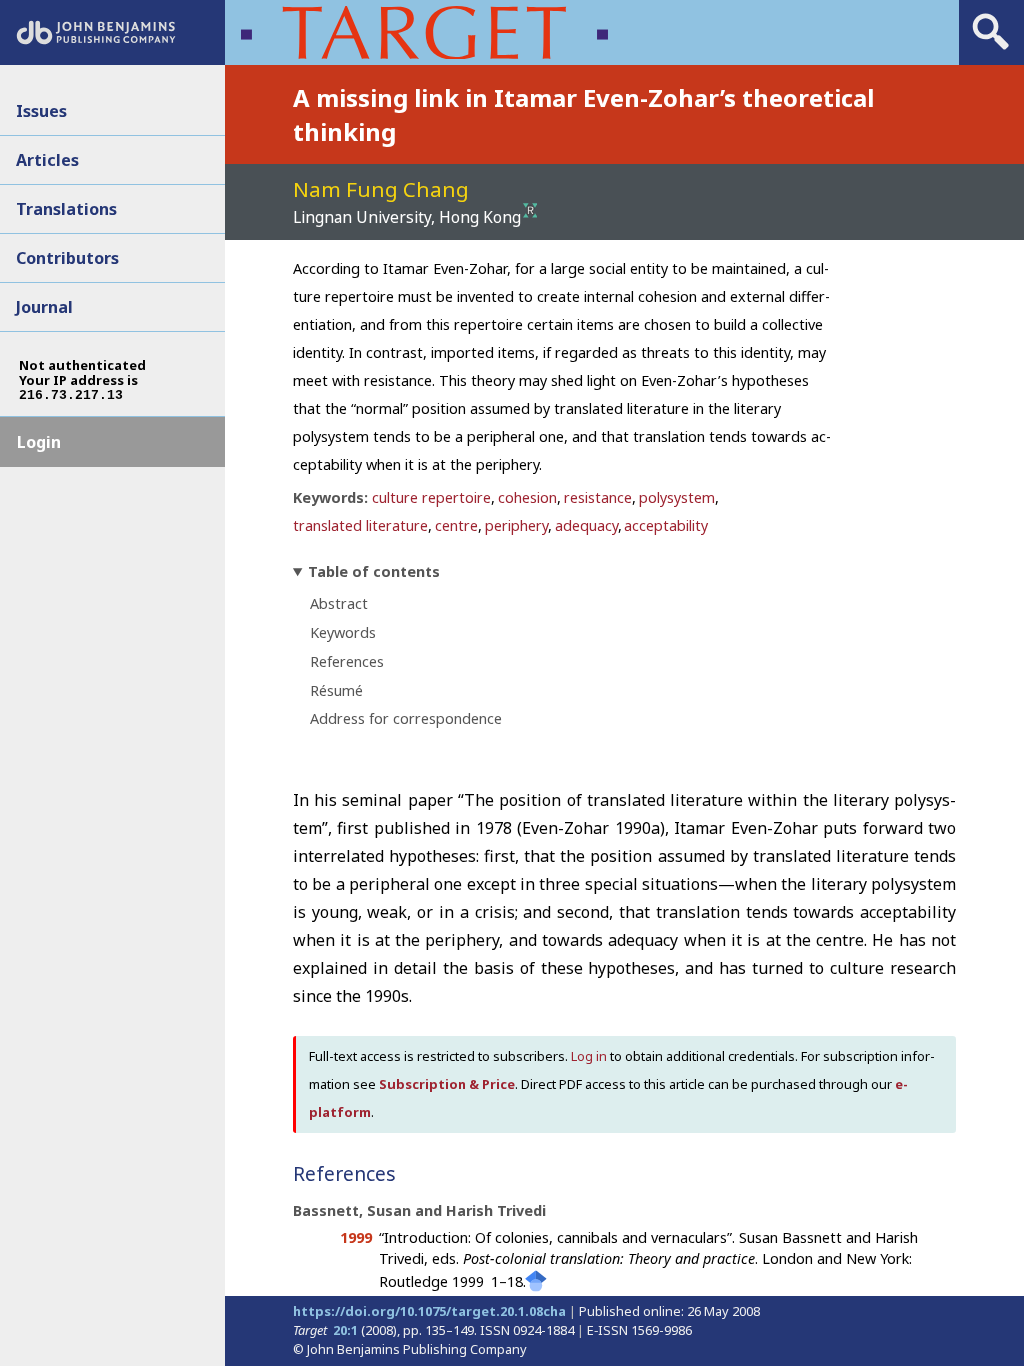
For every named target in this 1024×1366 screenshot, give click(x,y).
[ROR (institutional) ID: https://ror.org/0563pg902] (530, 212)
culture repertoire (431, 497)
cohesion (527, 497)
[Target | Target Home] (424, 32)
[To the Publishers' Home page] (96, 39)
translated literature (360, 525)
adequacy (586, 525)
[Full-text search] (991, 50)
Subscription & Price (447, 1084)
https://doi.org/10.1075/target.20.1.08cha (429, 1311)
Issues (41, 111)
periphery (516, 525)
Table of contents (374, 571)
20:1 (345, 1330)
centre (456, 525)
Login (39, 442)
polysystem (677, 497)
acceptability (666, 525)
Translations (66, 209)
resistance (598, 497)
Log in (589, 1056)
